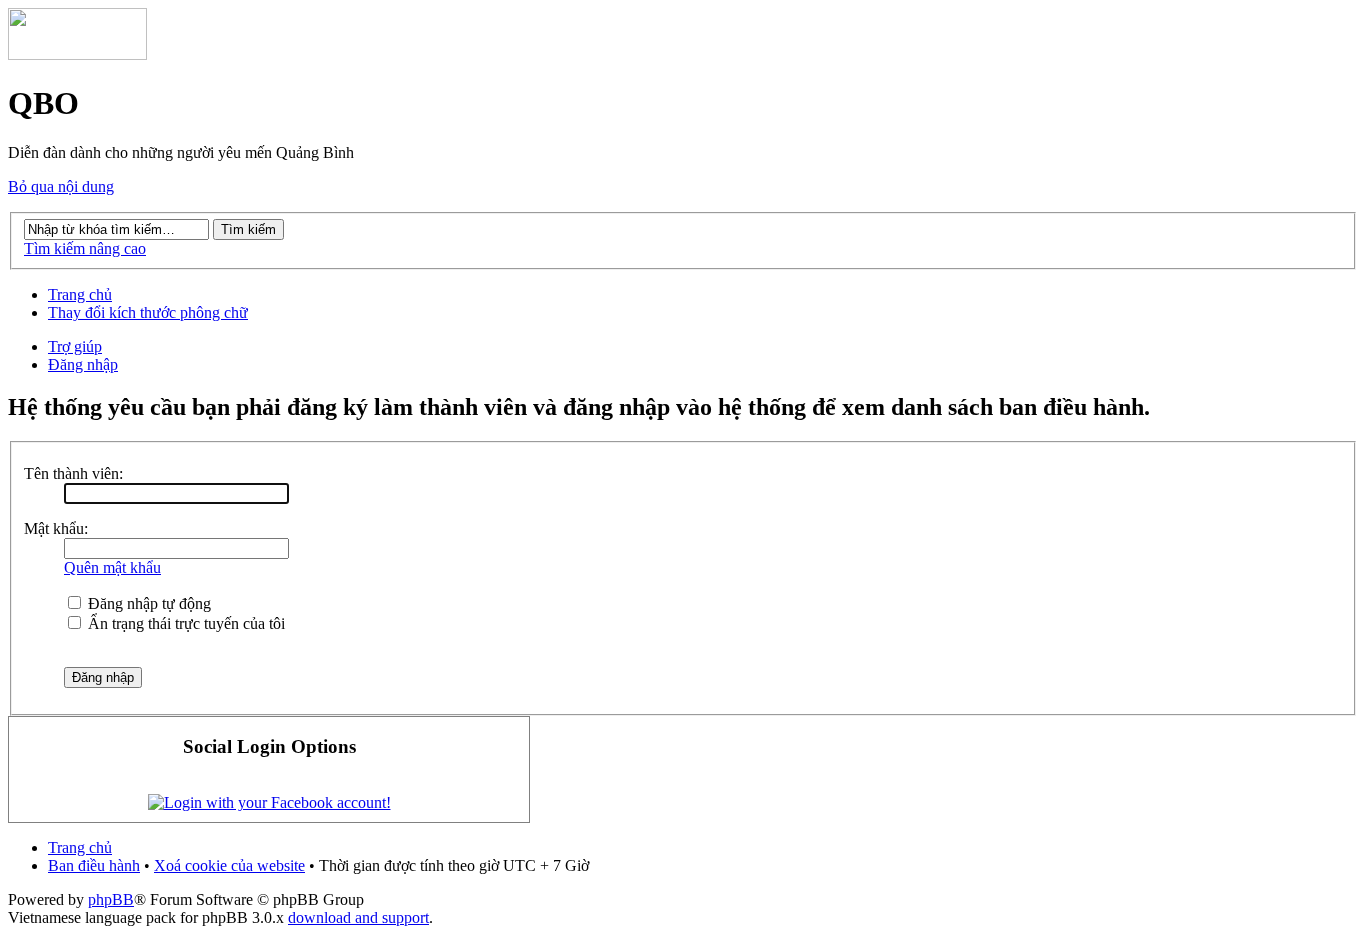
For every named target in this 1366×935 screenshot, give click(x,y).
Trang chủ (80, 294)
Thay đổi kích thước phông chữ (148, 312)
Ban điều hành (94, 865)
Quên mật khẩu (112, 567)
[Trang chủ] (77, 54)
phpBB (111, 899)
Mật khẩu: (56, 528)
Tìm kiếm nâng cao (85, 248)
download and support (358, 917)
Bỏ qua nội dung (61, 186)
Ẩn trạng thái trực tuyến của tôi (184, 623)
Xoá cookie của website (229, 865)
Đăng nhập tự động (147, 603)
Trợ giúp (75, 346)
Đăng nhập (83, 364)
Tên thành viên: (73, 473)
